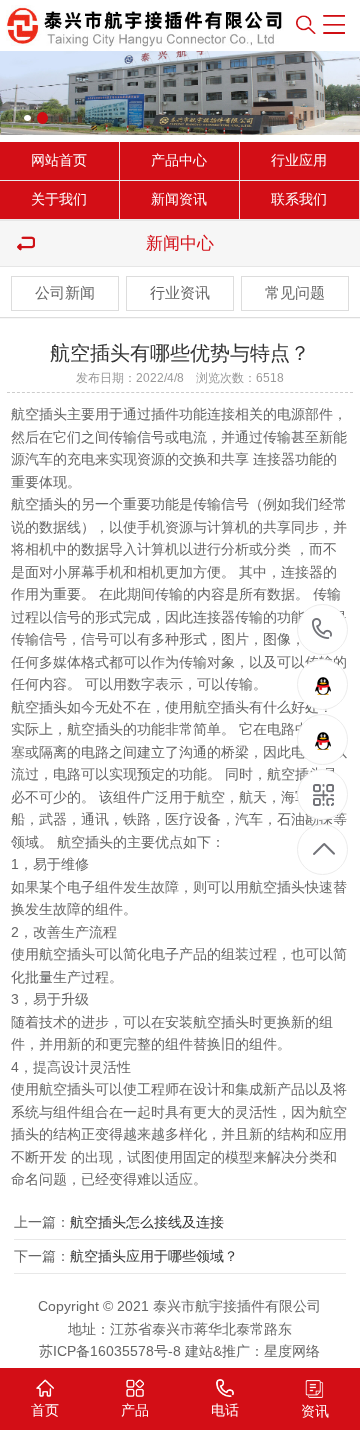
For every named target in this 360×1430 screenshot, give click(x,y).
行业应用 (299, 160)
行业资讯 (180, 293)
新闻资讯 (179, 199)
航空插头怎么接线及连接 (147, 1222)
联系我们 (299, 199)
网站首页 (59, 160)
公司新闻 (65, 293)
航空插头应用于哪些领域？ (154, 1256)
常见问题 (295, 293)
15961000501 (322, 630)
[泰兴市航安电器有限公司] (105, 25)
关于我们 (59, 199)
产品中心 (179, 160)
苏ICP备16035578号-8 (110, 1351)
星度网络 (292, 1351)
